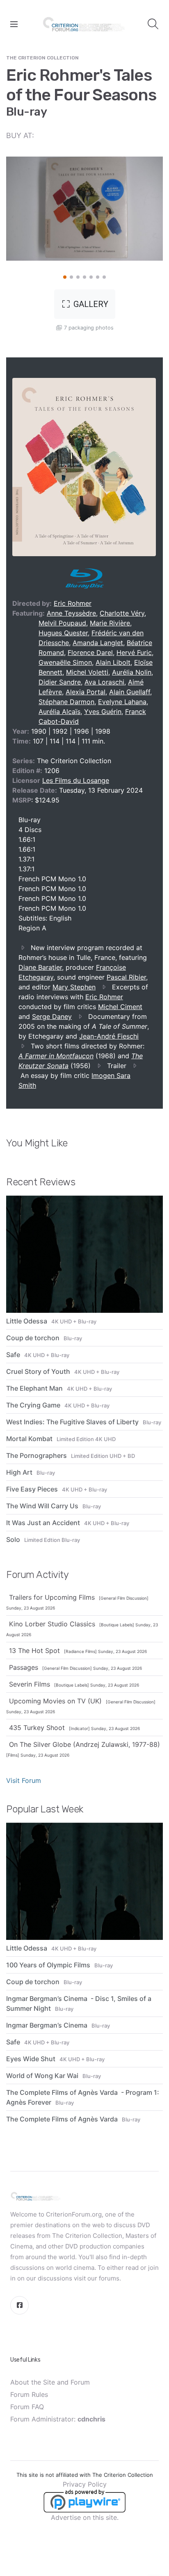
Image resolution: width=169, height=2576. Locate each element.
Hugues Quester (63, 633)
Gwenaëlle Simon (65, 662)
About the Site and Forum (50, 2382)
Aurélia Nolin (132, 672)
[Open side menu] (14, 24)
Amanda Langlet (98, 643)
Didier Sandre (60, 682)
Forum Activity (37, 1575)
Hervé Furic (134, 653)
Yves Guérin (103, 712)
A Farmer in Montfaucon (56, 1056)
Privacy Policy (85, 2484)
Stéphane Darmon (66, 702)
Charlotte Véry (122, 613)
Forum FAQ (27, 2407)
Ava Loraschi (104, 682)
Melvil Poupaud (62, 623)
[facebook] (19, 2305)
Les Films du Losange (76, 780)
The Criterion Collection (42, 58)
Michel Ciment (120, 1007)
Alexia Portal (86, 692)
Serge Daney (52, 1016)
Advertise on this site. (85, 2517)
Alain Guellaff (130, 692)
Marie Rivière (110, 623)
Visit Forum (24, 1780)
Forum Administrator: (58, 2419)
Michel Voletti (87, 672)
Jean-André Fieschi (109, 1036)
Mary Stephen (74, 987)
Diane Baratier (40, 967)
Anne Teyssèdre (71, 613)
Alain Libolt (113, 662)
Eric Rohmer (73, 603)
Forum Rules (29, 2394)
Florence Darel (90, 653)
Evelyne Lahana (122, 702)
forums (109, 2278)
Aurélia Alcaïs (59, 712)
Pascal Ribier (126, 977)
